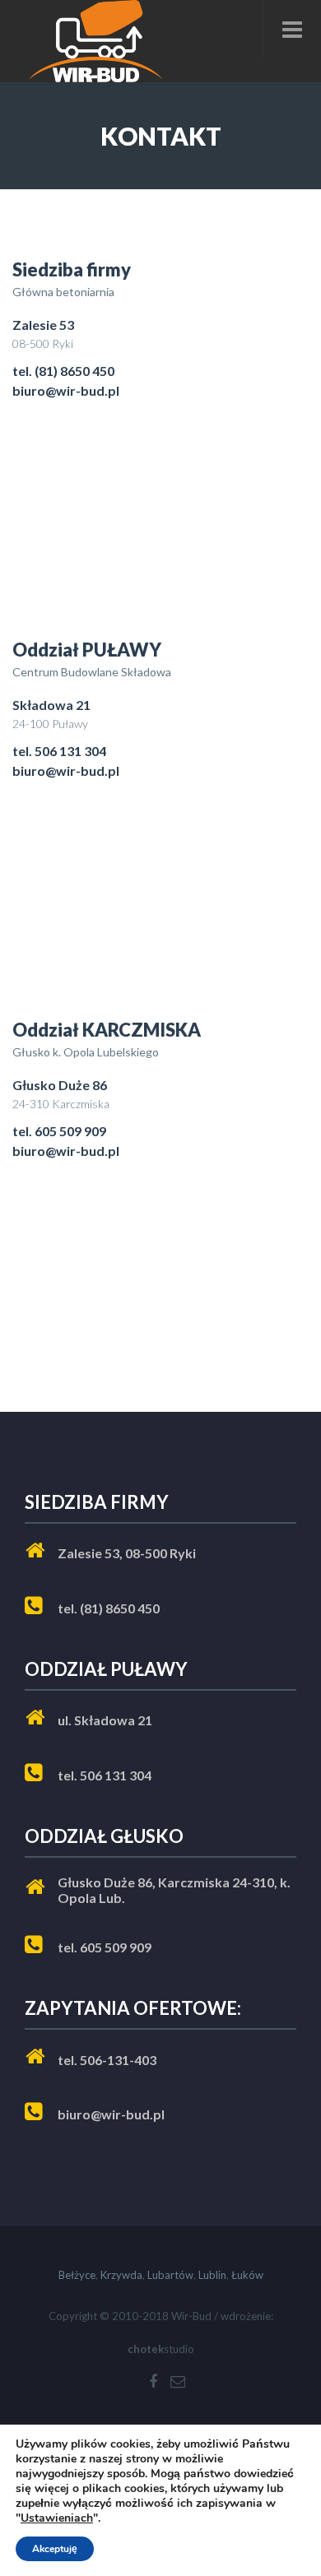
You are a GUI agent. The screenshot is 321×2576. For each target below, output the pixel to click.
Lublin (212, 2275)
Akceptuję (55, 2549)
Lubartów (170, 2275)
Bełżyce (77, 2275)
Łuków (247, 2275)
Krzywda (121, 2275)
